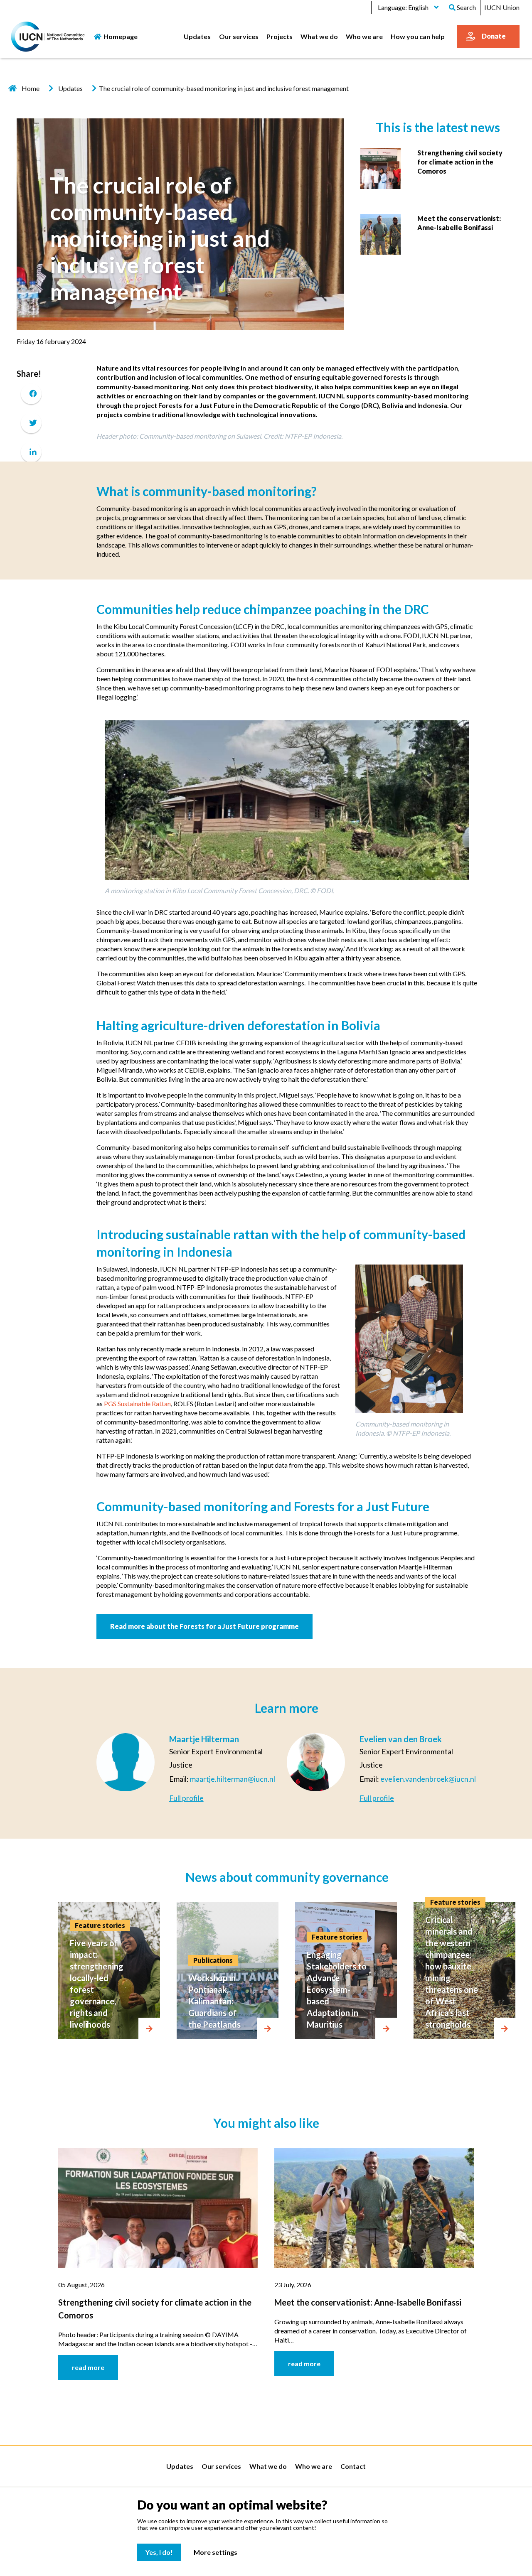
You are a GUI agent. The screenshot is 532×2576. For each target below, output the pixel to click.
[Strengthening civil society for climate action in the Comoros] (381, 168)
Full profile (186, 1798)
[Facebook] (31, 394)
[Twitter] (31, 423)
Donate (494, 36)
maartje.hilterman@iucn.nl (233, 1779)
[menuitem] (197, 36)
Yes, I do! (159, 2552)
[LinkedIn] (31, 452)
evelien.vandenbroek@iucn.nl (428, 1779)
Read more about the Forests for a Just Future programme (204, 1626)
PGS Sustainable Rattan (137, 1403)
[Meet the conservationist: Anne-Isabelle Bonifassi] (381, 233)
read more (88, 2367)
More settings (216, 2552)
